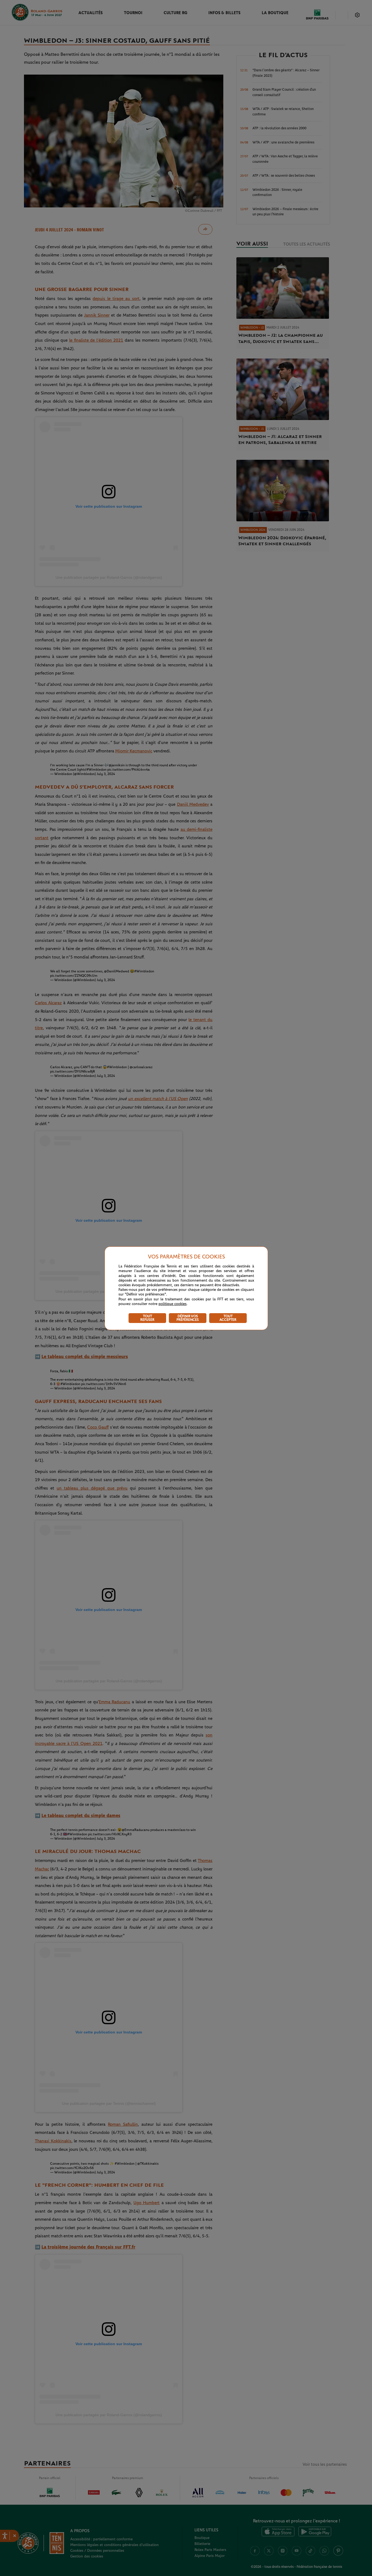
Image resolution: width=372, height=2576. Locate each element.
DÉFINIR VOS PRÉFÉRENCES (188, 1318)
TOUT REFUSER (147, 1318)
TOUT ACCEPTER (228, 1318)
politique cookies (173, 1304)
